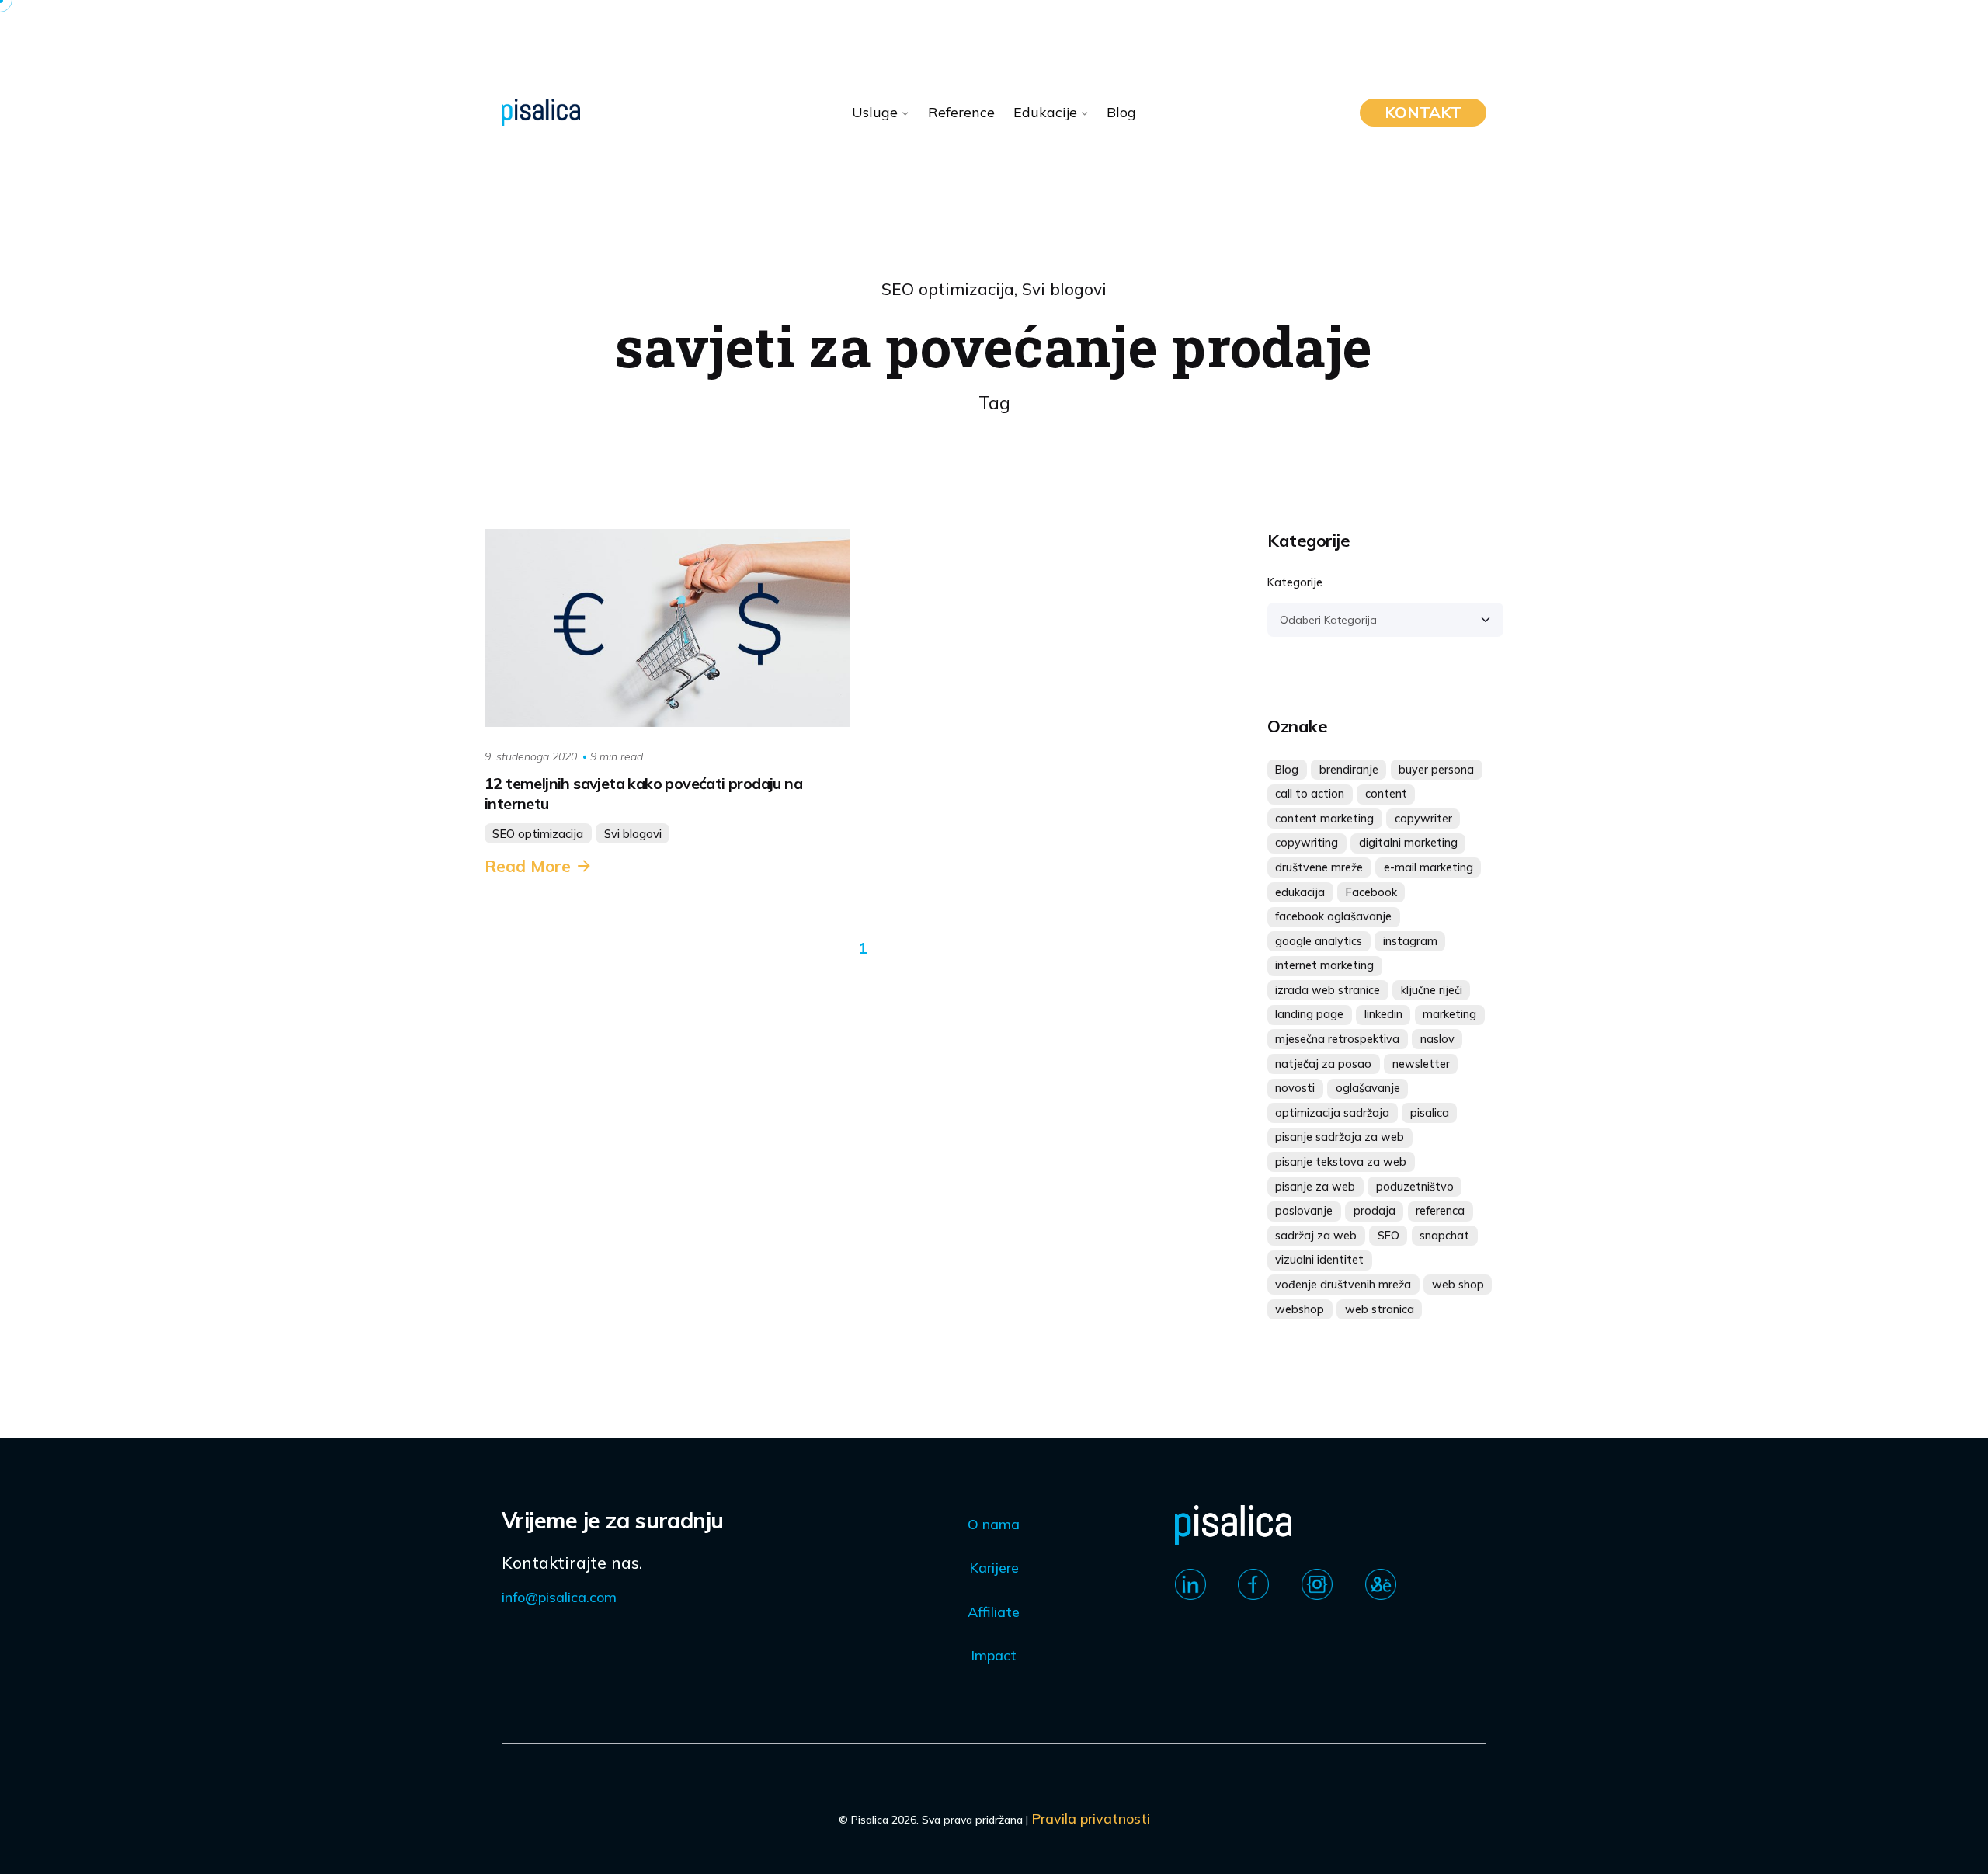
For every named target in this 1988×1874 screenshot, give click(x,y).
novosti (1295, 1088)
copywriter (1423, 819)
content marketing (1324, 819)
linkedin (1383, 1014)
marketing (1449, 1014)
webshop (1300, 1309)
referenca (1440, 1211)
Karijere (994, 1568)
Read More (528, 866)
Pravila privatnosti (1091, 1818)
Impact (994, 1655)
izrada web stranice (1328, 990)
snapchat (1444, 1236)
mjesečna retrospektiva (1337, 1039)
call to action (1310, 794)
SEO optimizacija (948, 289)
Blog (1287, 770)
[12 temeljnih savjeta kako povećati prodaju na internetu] (667, 628)
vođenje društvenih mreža (1343, 1285)
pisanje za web (1315, 1187)
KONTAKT (1423, 112)
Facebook (1371, 892)
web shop (1458, 1285)
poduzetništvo (1415, 1187)
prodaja (1375, 1211)
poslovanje (1304, 1211)
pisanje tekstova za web (1341, 1162)
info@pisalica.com (559, 1597)
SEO (1388, 1236)
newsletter (1421, 1064)
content (1386, 794)
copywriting (1307, 843)
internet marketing (1324, 965)
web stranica (1380, 1309)
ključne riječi (1432, 990)
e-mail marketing (1428, 867)
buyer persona (1436, 770)
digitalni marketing (1408, 843)
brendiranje (1349, 770)
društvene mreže (1319, 867)
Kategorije (1295, 582)
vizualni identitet (1319, 1260)
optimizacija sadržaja (1332, 1113)
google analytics (1319, 941)
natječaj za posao (1323, 1064)
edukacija (1300, 892)
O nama (994, 1524)
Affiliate (994, 1612)
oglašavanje (1368, 1088)
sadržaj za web (1316, 1236)
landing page (1309, 1014)
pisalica (1430, 1113)
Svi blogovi (1064, 289)
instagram (1410, 941)
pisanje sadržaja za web (1340, 1137)
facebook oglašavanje (1333, 916)
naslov (1437, 1039)
